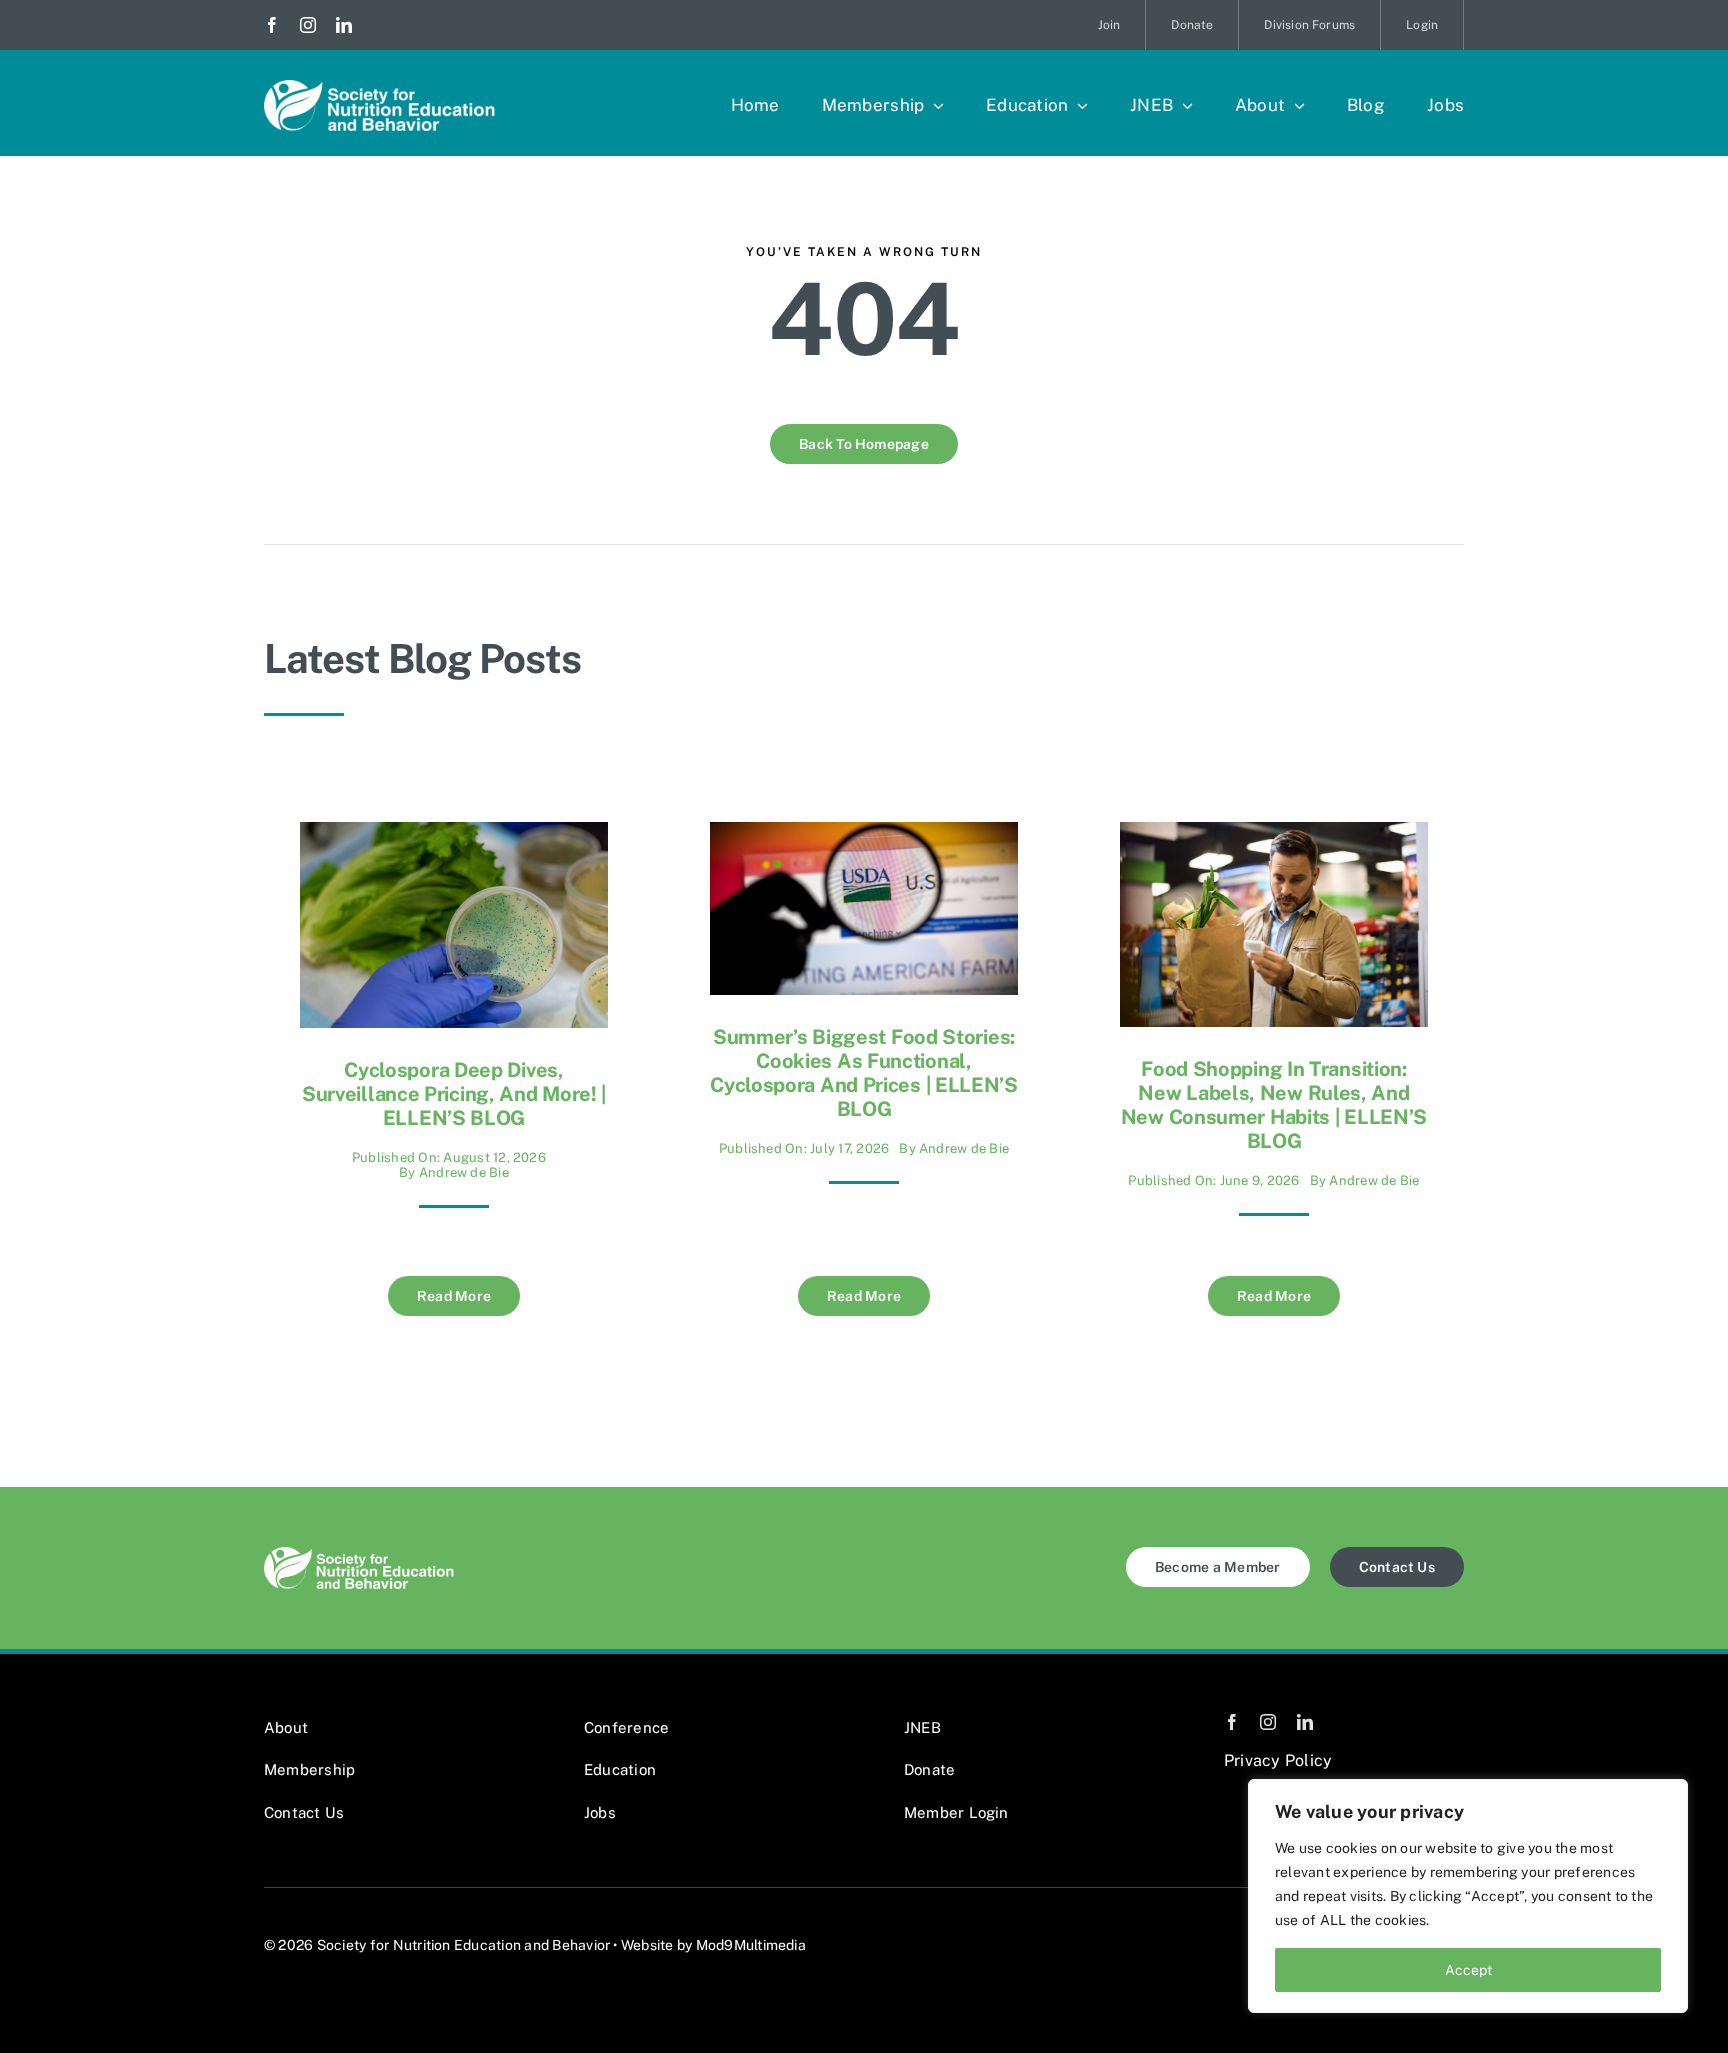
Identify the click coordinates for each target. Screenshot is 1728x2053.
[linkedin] (344, 25)
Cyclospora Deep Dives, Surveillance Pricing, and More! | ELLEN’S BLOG (454, 1094)
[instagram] (308, 25)
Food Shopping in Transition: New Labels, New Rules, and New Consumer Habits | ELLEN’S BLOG (1274, 1105)
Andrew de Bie (464, 1172)
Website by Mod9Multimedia (713, 1945)
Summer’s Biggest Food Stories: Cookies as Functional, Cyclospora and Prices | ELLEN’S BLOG (864, 1073)
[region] (1468, 1896)
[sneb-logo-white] (379, 87)
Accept (1468, 1970)
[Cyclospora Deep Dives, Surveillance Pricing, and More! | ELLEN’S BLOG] (454, 836)
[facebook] (272, 25)
